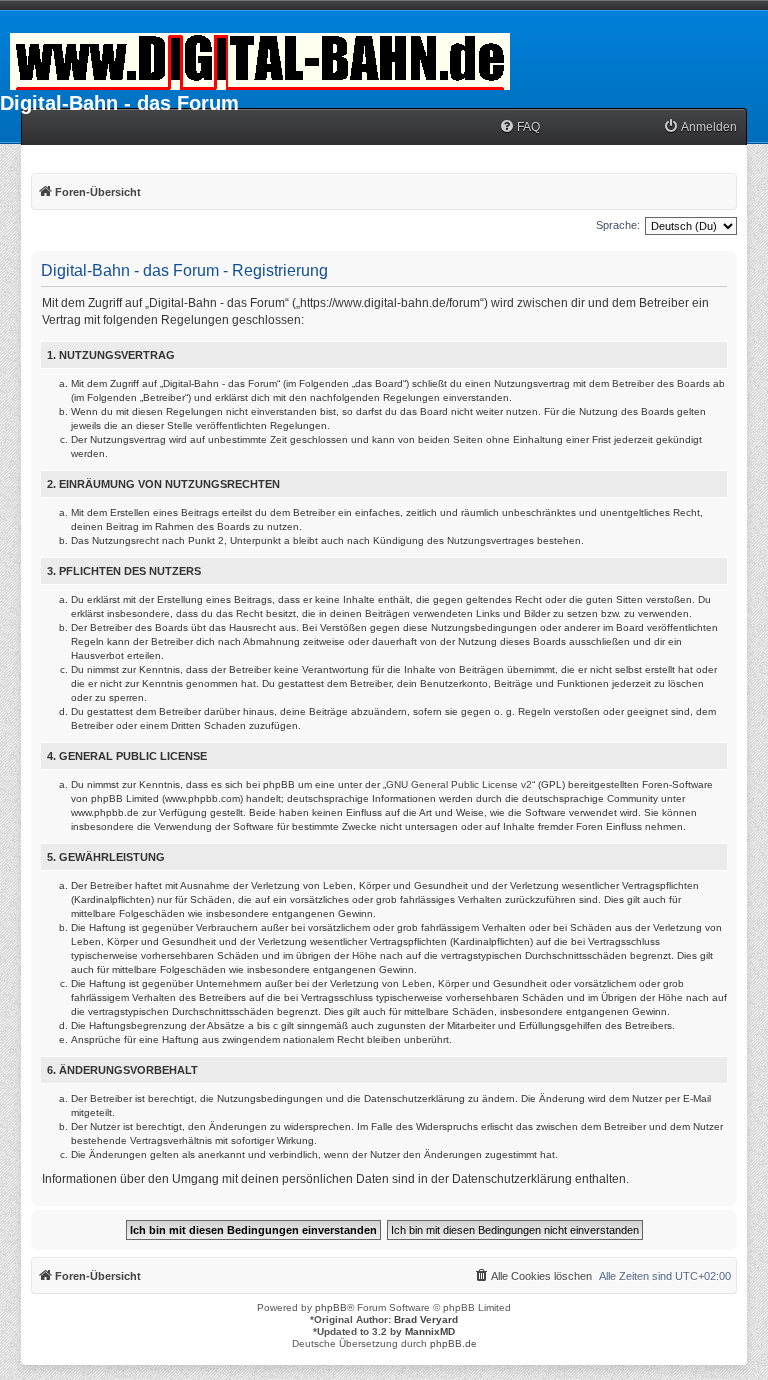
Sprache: (618, 225)
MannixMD (430, 1331)
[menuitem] (519, 127)
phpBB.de (453, 1343)
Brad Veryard (426, 1319)
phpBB (331, 1307)
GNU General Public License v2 (459, 784)
